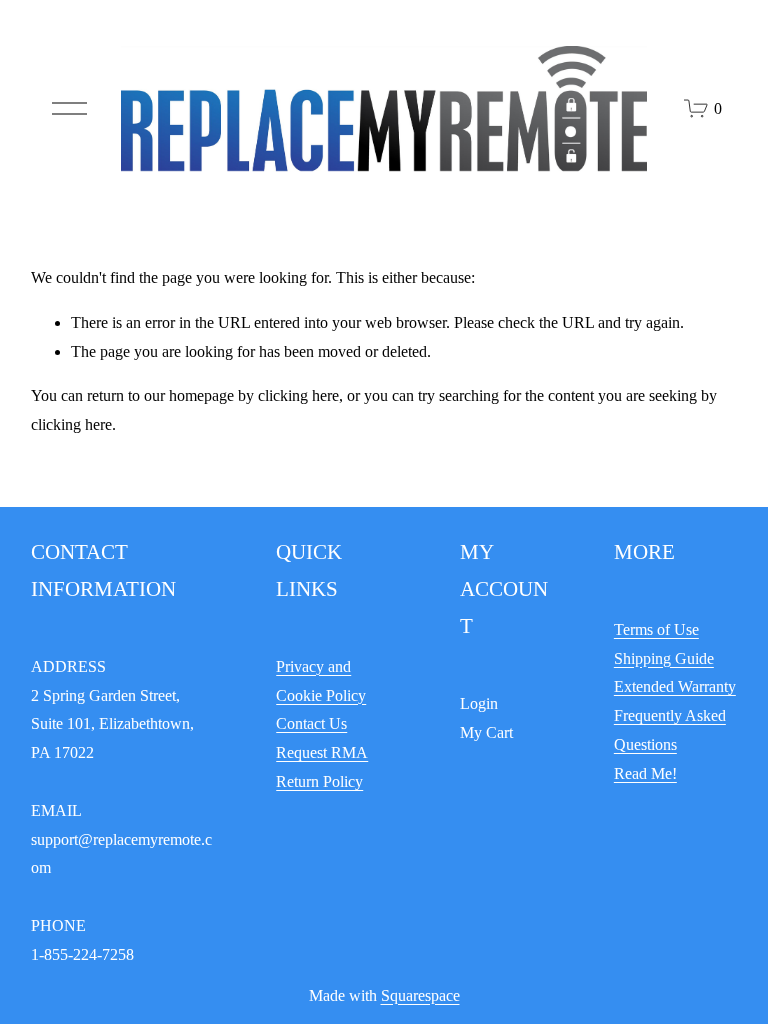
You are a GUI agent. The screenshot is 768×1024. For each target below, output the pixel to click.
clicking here (298, 395)
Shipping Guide (664, 658)
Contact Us (311, 723)
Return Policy (319, 781)
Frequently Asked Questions (670, 730)
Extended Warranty (675, 686)
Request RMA (322, 752)
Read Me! (645, 773)
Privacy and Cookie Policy (321, 681)
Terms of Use (656, 629)
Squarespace (420, 995)
